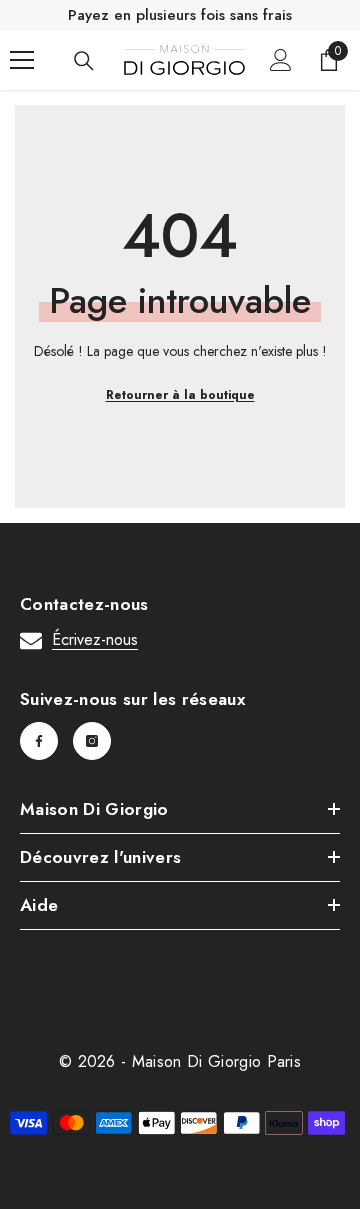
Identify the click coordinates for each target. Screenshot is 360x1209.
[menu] (22, 60)
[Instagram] (92, 741)
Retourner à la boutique (180, 395)
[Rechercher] (84, 61)
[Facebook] (39, 741)
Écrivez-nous (95, 639)
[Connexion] (281, 60)
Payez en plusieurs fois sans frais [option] (180, 15)
